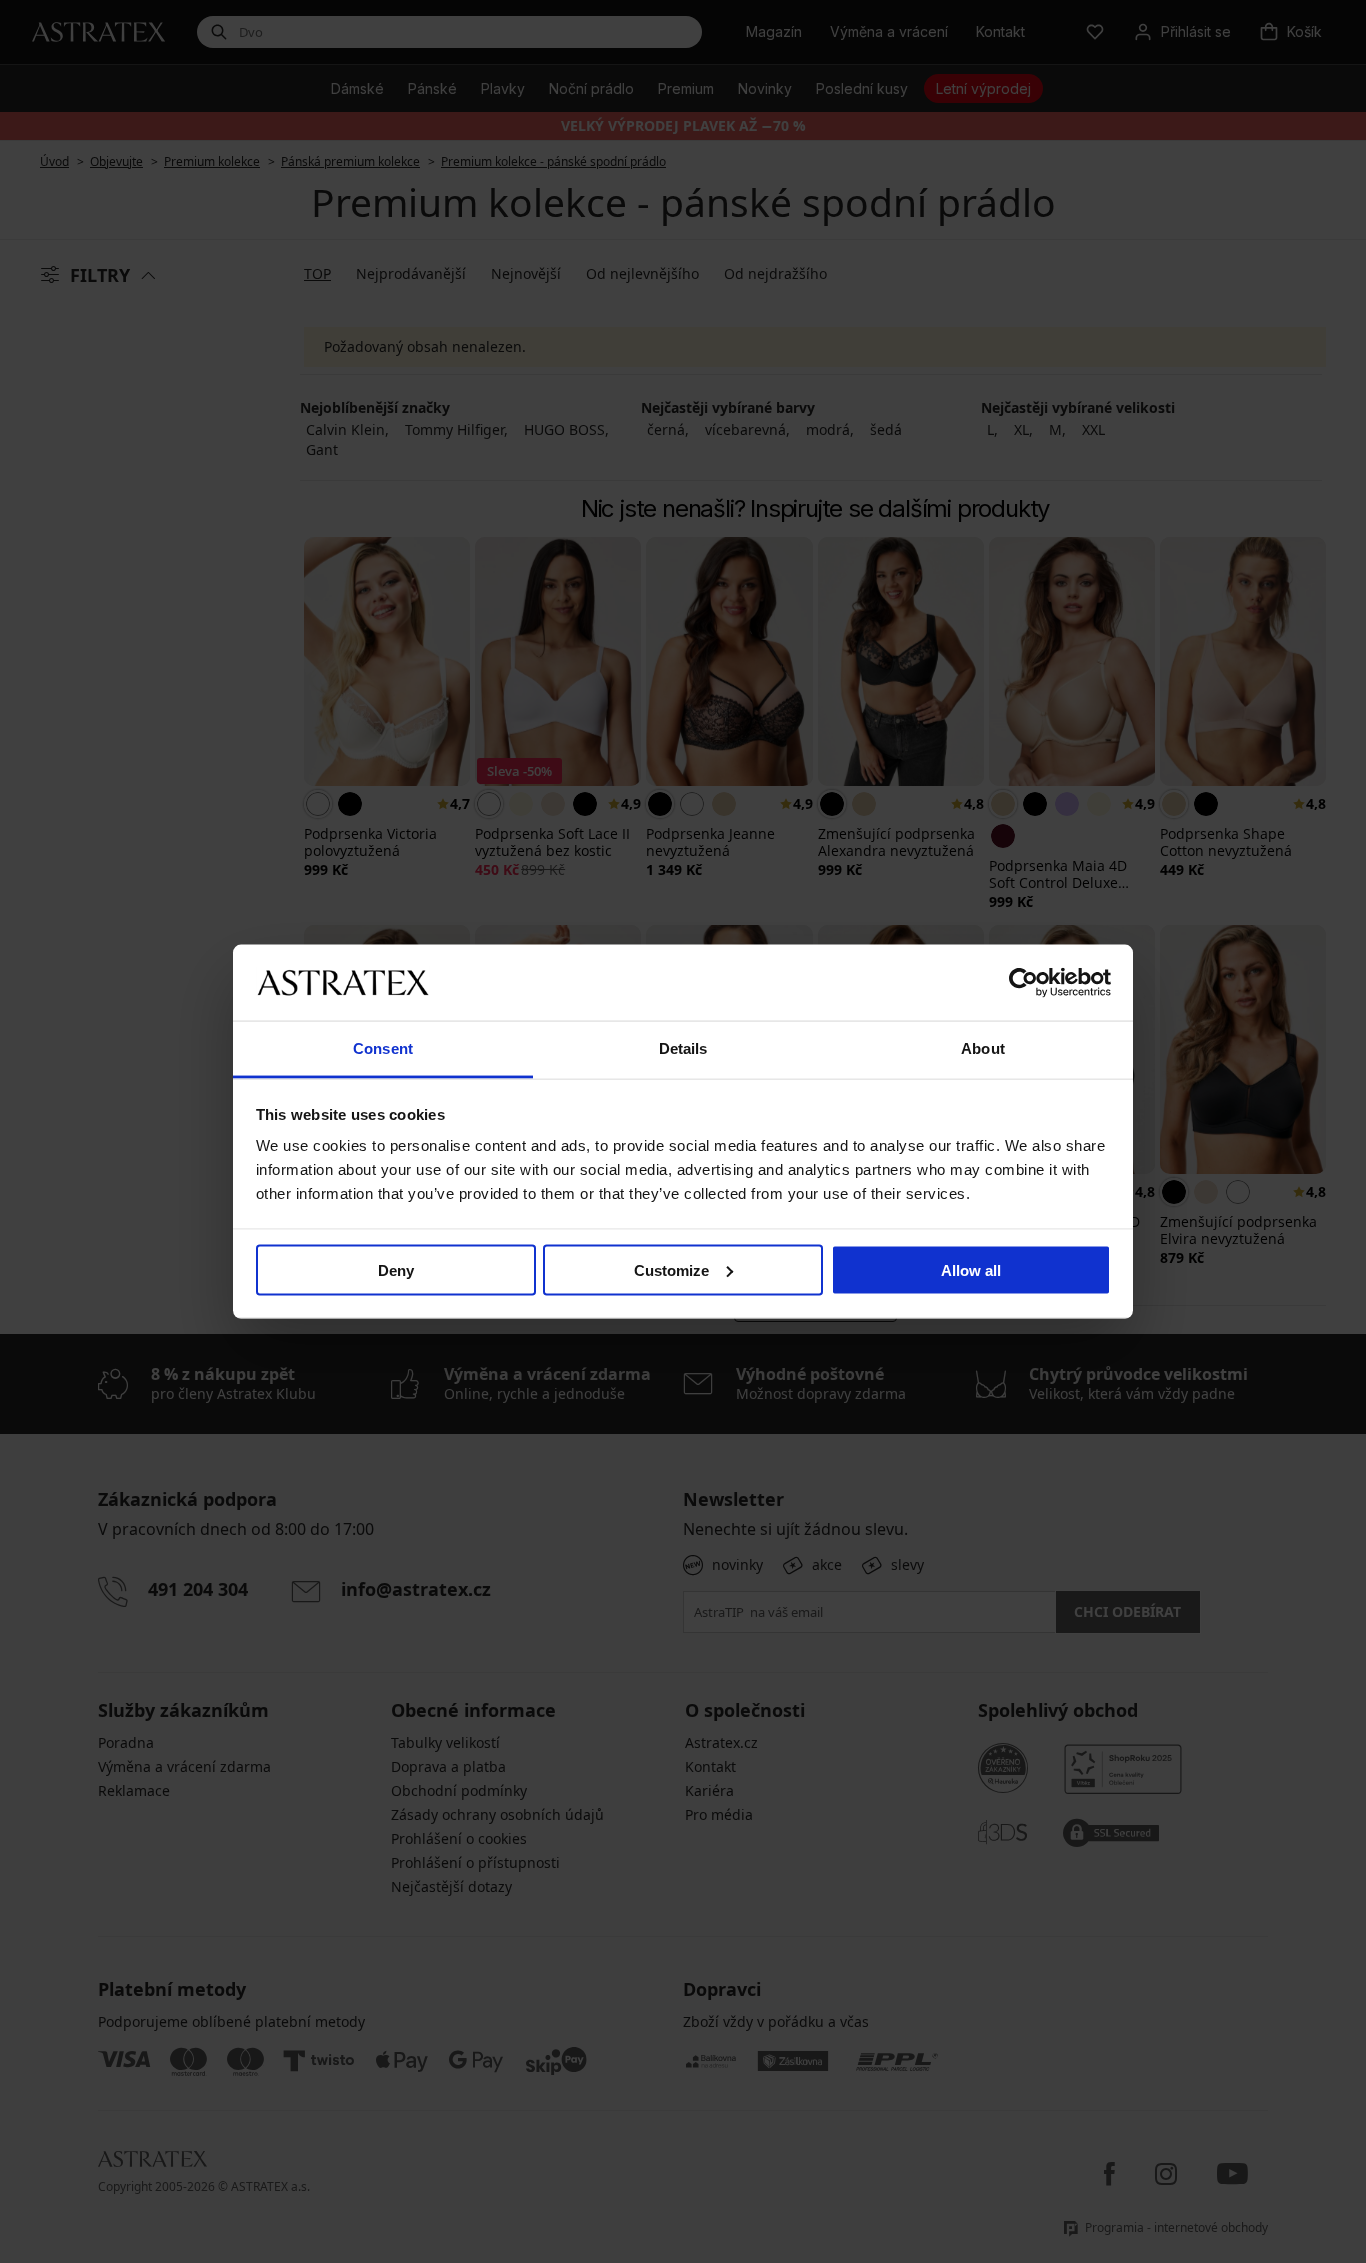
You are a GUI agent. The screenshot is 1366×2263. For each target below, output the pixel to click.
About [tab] (983, 1048)
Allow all (971, 1269)
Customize (671, 1269)
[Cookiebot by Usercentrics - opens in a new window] (1023, 982)
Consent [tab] (383, 1048)
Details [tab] (683, 1048)
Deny (396, 1269)
